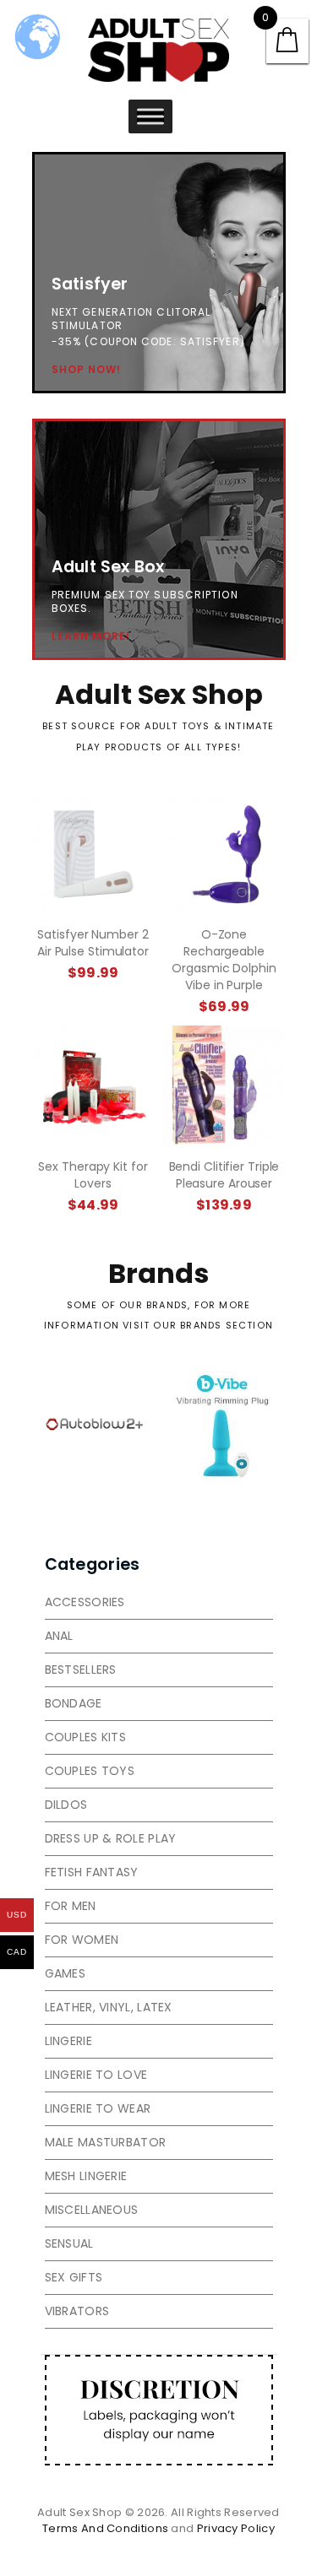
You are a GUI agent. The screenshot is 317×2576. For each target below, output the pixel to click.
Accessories (85, 1602)
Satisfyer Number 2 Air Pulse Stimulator (93, 943)
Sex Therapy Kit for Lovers (93, 1175)
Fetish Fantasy (92, 1872)
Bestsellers (81, 1670)
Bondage (74, 1703)
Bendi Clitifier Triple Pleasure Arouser (224, 1175)
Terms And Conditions (105, 2528)
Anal (59, 1636)
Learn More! (91, 636)
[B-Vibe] (222, 1426)
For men (71, 1906)
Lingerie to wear (98, 2108)
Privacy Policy (236, 2528)
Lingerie (68, 2041)
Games (66, 1973)
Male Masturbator (106, 2142)
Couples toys (90, 1771)
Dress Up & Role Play (111, 1838)
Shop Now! (86, 370)
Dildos (66, 1805)
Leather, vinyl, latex (109, 2007)
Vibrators (77, 2311)
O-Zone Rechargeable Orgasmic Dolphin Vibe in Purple (224, 960)
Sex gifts (74, 2277)
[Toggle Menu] (150, 116)
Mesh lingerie (86, 2176)
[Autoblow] (96, 1426)
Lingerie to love (96, 2075)
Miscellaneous (92, 2210)
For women (82, 1940)
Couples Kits (86, 1737)
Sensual (69, 2243)
